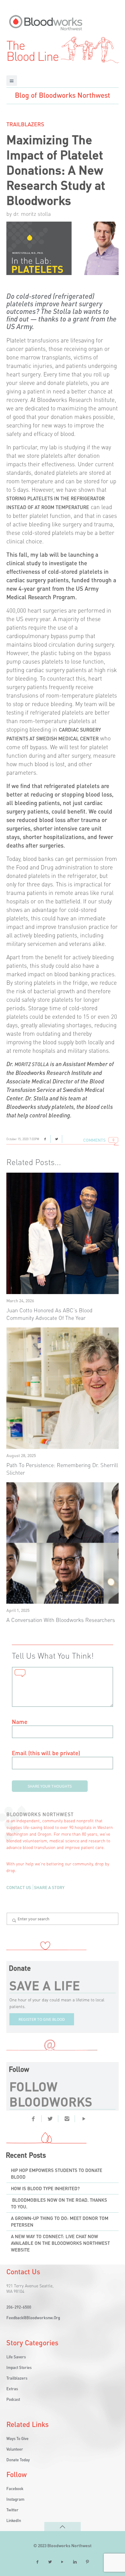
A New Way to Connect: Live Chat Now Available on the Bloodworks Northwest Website (60, 2243)
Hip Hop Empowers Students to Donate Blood (57, 2173)
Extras (12, 2389)
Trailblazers (17, 2378)
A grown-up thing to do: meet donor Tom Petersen (60, 2221)
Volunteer (15, 2449)
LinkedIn (14, 2520)
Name (20, 1722)
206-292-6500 (19, 2307)
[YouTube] (62, 2562)
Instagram (15, 2499)
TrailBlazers (25, 124)
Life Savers (16, 2357)
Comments (94, 1140)
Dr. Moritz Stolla (32, 214)
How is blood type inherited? (45, 2188)
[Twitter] (50, 2118)
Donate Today (18, 2460)
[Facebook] (33, 2118)
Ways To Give (17, 2438)
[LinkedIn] (75, 2562)
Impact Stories (19, 2367)
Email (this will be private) (46, 1753)
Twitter (12, 2510)
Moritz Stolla (32, 1064)
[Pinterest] (84, 2118)
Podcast (13, 2399)
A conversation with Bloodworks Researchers (61, 1620)
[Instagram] (67, 2118)
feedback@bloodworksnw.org (33, 2318)
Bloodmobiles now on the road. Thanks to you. (59, 2203)
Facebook (15, 2488)
